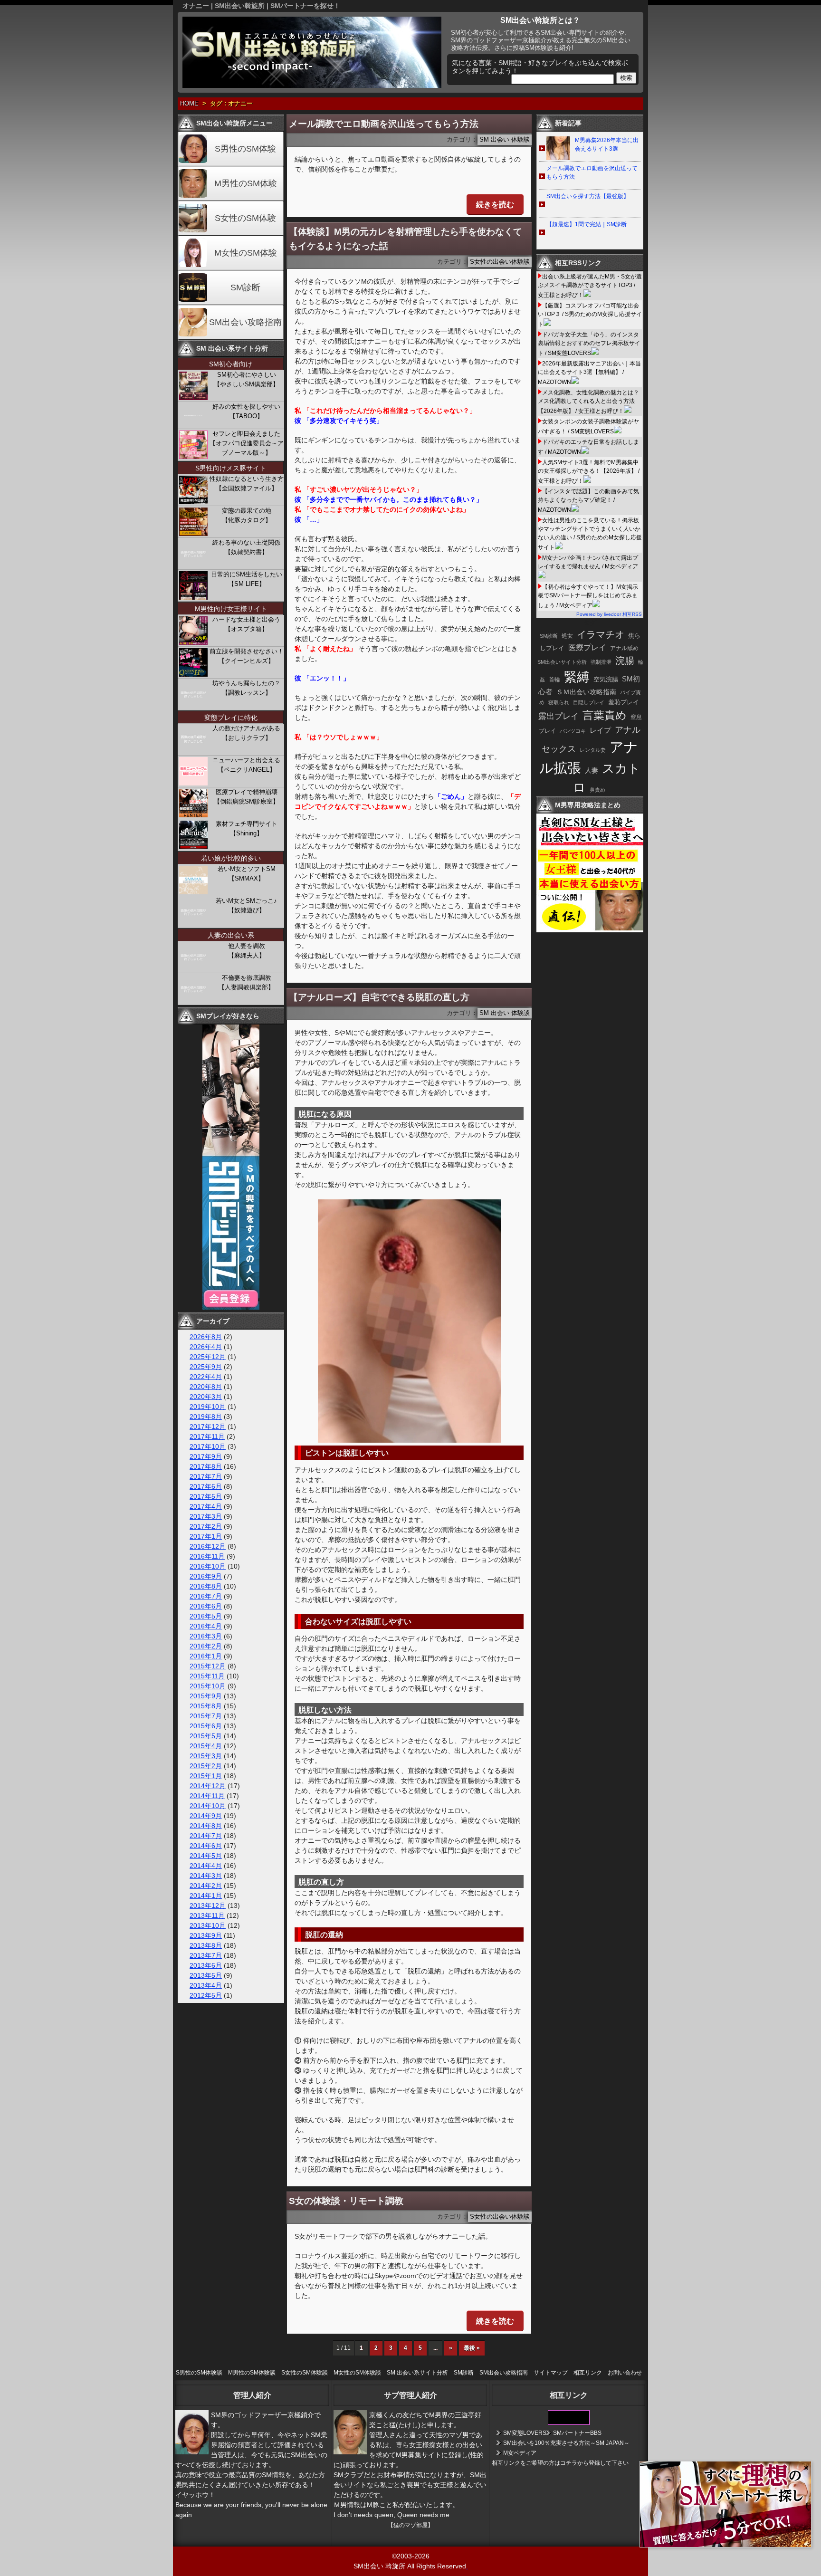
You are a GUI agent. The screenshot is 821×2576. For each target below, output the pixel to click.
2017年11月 (207, 1436)
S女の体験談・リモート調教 (346, 2201)
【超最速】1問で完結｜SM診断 (587, 224)
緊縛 (577, 677)
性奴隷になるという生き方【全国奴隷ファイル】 (247, 484)
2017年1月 (206, 1536)
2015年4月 (206, 1746)
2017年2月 (206, 1526)
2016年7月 (206, 1596)
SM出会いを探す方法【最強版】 (588, 196)
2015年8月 (206, 1706)
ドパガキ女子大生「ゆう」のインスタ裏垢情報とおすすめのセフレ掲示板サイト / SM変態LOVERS (589, 344)
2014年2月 (206, 1886)
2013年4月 (206, 1985)
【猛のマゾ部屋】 (410, 2525)
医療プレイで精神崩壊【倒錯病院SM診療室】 (246, 797)
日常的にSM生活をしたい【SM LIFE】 (247, 579)
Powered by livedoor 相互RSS (609, 614)
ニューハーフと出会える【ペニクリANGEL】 (246, 765)
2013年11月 (207, 1915)
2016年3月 (206, 1636)
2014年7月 (206, 1836)
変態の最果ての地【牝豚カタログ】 (247, 515)
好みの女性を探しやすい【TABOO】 (246, 411)
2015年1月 (206, 1776)
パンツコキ (573, 731)
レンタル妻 (593, 750)
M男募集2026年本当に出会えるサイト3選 (607, 144)
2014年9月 (206, 1816)
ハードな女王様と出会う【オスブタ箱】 (246, 624)
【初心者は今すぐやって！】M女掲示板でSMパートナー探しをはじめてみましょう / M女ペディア (588, 596)
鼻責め (597, 790)
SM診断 (245, 287)
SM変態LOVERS (525, 2433)
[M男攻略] (591, 930)
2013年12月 (208, 1906)
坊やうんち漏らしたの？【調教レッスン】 (246, 688)
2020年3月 (206, 1397)
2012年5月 (206, 1995)
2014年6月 (206, 1846)
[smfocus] (569, 2423)
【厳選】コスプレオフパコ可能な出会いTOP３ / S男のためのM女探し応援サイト (590, 315)
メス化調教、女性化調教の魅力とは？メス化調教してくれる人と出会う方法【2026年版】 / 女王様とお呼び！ (588, 402)
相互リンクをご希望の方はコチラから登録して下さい (560, 2463)
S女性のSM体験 (245, 218)
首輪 (554, 680)
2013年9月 (206, 1935)
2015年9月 (206, 1696)
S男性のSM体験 (245, 149)
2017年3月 (206, 1516)
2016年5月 (206, 1616)
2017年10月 (208, 1446)
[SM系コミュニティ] (231, 1307)
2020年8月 (206, 1387)
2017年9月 (206, 1456)
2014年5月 (206, 1856)
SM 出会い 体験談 (505, 140)
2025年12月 (208, 1357)
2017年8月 (206, 1466)
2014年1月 (206, 1896)
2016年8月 (206, 1586)
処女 (567, 636)
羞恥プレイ (624, 702)
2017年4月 (206, 1506)
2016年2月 (206, 1646)
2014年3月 (206, 1876)
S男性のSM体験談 (199, 2373)
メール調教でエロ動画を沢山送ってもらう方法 (384, 124)
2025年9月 (206, 1367)
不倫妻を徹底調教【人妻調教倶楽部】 (246, 982)
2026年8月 (206, 1337)
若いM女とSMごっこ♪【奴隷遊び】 (246, 905)
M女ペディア (520, 2453)
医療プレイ (587, 647)
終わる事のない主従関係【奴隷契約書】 (246, 547)
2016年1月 (206, 1656)
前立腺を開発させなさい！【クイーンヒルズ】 (247, 656)
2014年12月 (208, 1786)
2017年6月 (206, 1486)
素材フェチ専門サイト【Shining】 (247, 828)
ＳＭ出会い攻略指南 (586, 692)
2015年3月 (206, 1756)
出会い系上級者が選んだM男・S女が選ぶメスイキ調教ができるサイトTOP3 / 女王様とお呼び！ (590, 286)
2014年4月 (206, 1866)
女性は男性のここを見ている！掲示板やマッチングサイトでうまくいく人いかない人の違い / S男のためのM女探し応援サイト (590, 534)
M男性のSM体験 (246, 183)
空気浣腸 (606, 679)
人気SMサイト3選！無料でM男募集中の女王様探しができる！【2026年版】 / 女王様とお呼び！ (589, 472)
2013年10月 (208, 1925)
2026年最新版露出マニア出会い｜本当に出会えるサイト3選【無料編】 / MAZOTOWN (589, 373)
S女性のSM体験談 (305, 2373)
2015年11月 (207, 1676)
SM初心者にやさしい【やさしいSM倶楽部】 (246, 379)
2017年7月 (206, 1476)
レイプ (600, 730)
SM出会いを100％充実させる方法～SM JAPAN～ (566, 2443)
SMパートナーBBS (577, 2433)
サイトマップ (551, 2373)
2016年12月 (208, 1546)
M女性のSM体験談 (357, 2373)
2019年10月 (208, 1407)
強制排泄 (601, 662)
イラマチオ (601, 634)
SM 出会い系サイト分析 (417, 2373)
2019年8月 (206, 1417)
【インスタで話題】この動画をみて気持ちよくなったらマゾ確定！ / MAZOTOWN (588, 501)
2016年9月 (206, 1576)
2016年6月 (206, 1606)
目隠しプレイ (589, 702)
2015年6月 (206, 1726)
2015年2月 (206, 1766)
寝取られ (559, 702)
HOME (189, 104)
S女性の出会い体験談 (500, 262)
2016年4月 (206, 1626)
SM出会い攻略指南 (245, 322)
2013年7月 (206, 1955)
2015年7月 (206, 1716)
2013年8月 (206, 1945)
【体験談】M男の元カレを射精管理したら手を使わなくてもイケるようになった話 (406, 239)
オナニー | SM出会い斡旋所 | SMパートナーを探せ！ (261, 6)
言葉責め (605, 715)
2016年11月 (207, 1556)
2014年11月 (207, 1796)
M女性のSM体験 (246, 253)
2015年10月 (208, 1686)
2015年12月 (208, 1666)
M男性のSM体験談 (252, 2373)
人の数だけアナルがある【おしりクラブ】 (246, 733)
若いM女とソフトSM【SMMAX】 (247, 874)
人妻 (592, 770)
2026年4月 (206, 1347)
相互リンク (588, 2373)
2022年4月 (206, 1377)
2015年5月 (206, 1736)
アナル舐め (624, 648)
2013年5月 (206, 1975)
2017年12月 (208, 1427)
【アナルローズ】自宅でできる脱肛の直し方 (379, 997)
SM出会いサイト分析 (562, 662)
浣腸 (625, 661)
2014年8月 (206, 1826)
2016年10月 (208, 1566)
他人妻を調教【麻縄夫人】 (247, 951)
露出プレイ (558, 716)
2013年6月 (206, 1965)
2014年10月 (208, 1806)
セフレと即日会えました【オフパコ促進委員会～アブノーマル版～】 (247, 443)
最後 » (472, 2348)
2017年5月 (206, 1496)
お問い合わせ (625, 2373)
